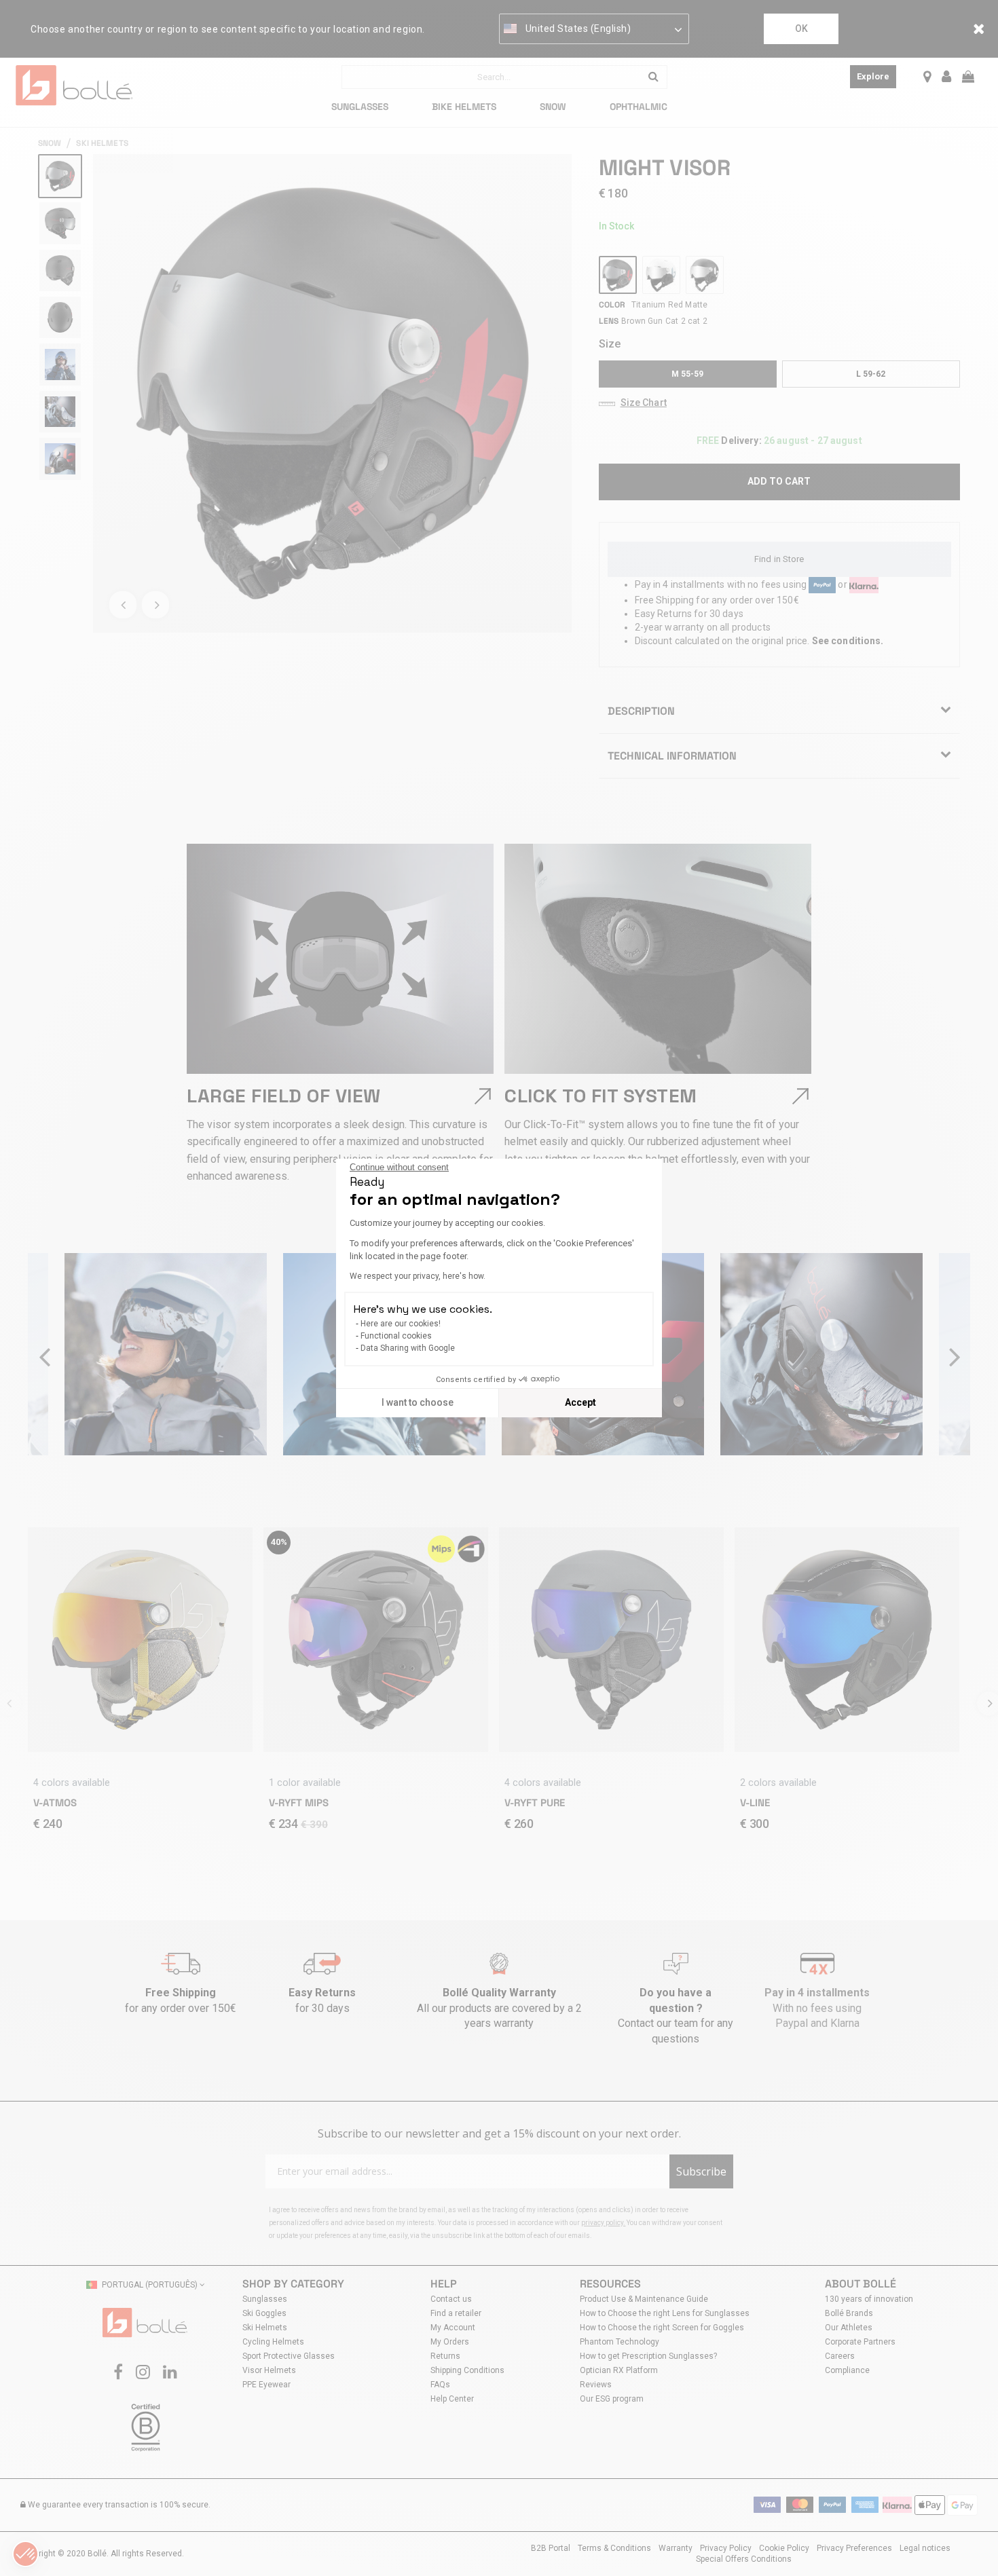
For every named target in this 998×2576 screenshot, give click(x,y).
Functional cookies (396, 1336)
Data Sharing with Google (408, 1348)
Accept (580, 1402)
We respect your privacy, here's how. (418, 1276)
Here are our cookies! (401, 1324)
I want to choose (418, 1402)
